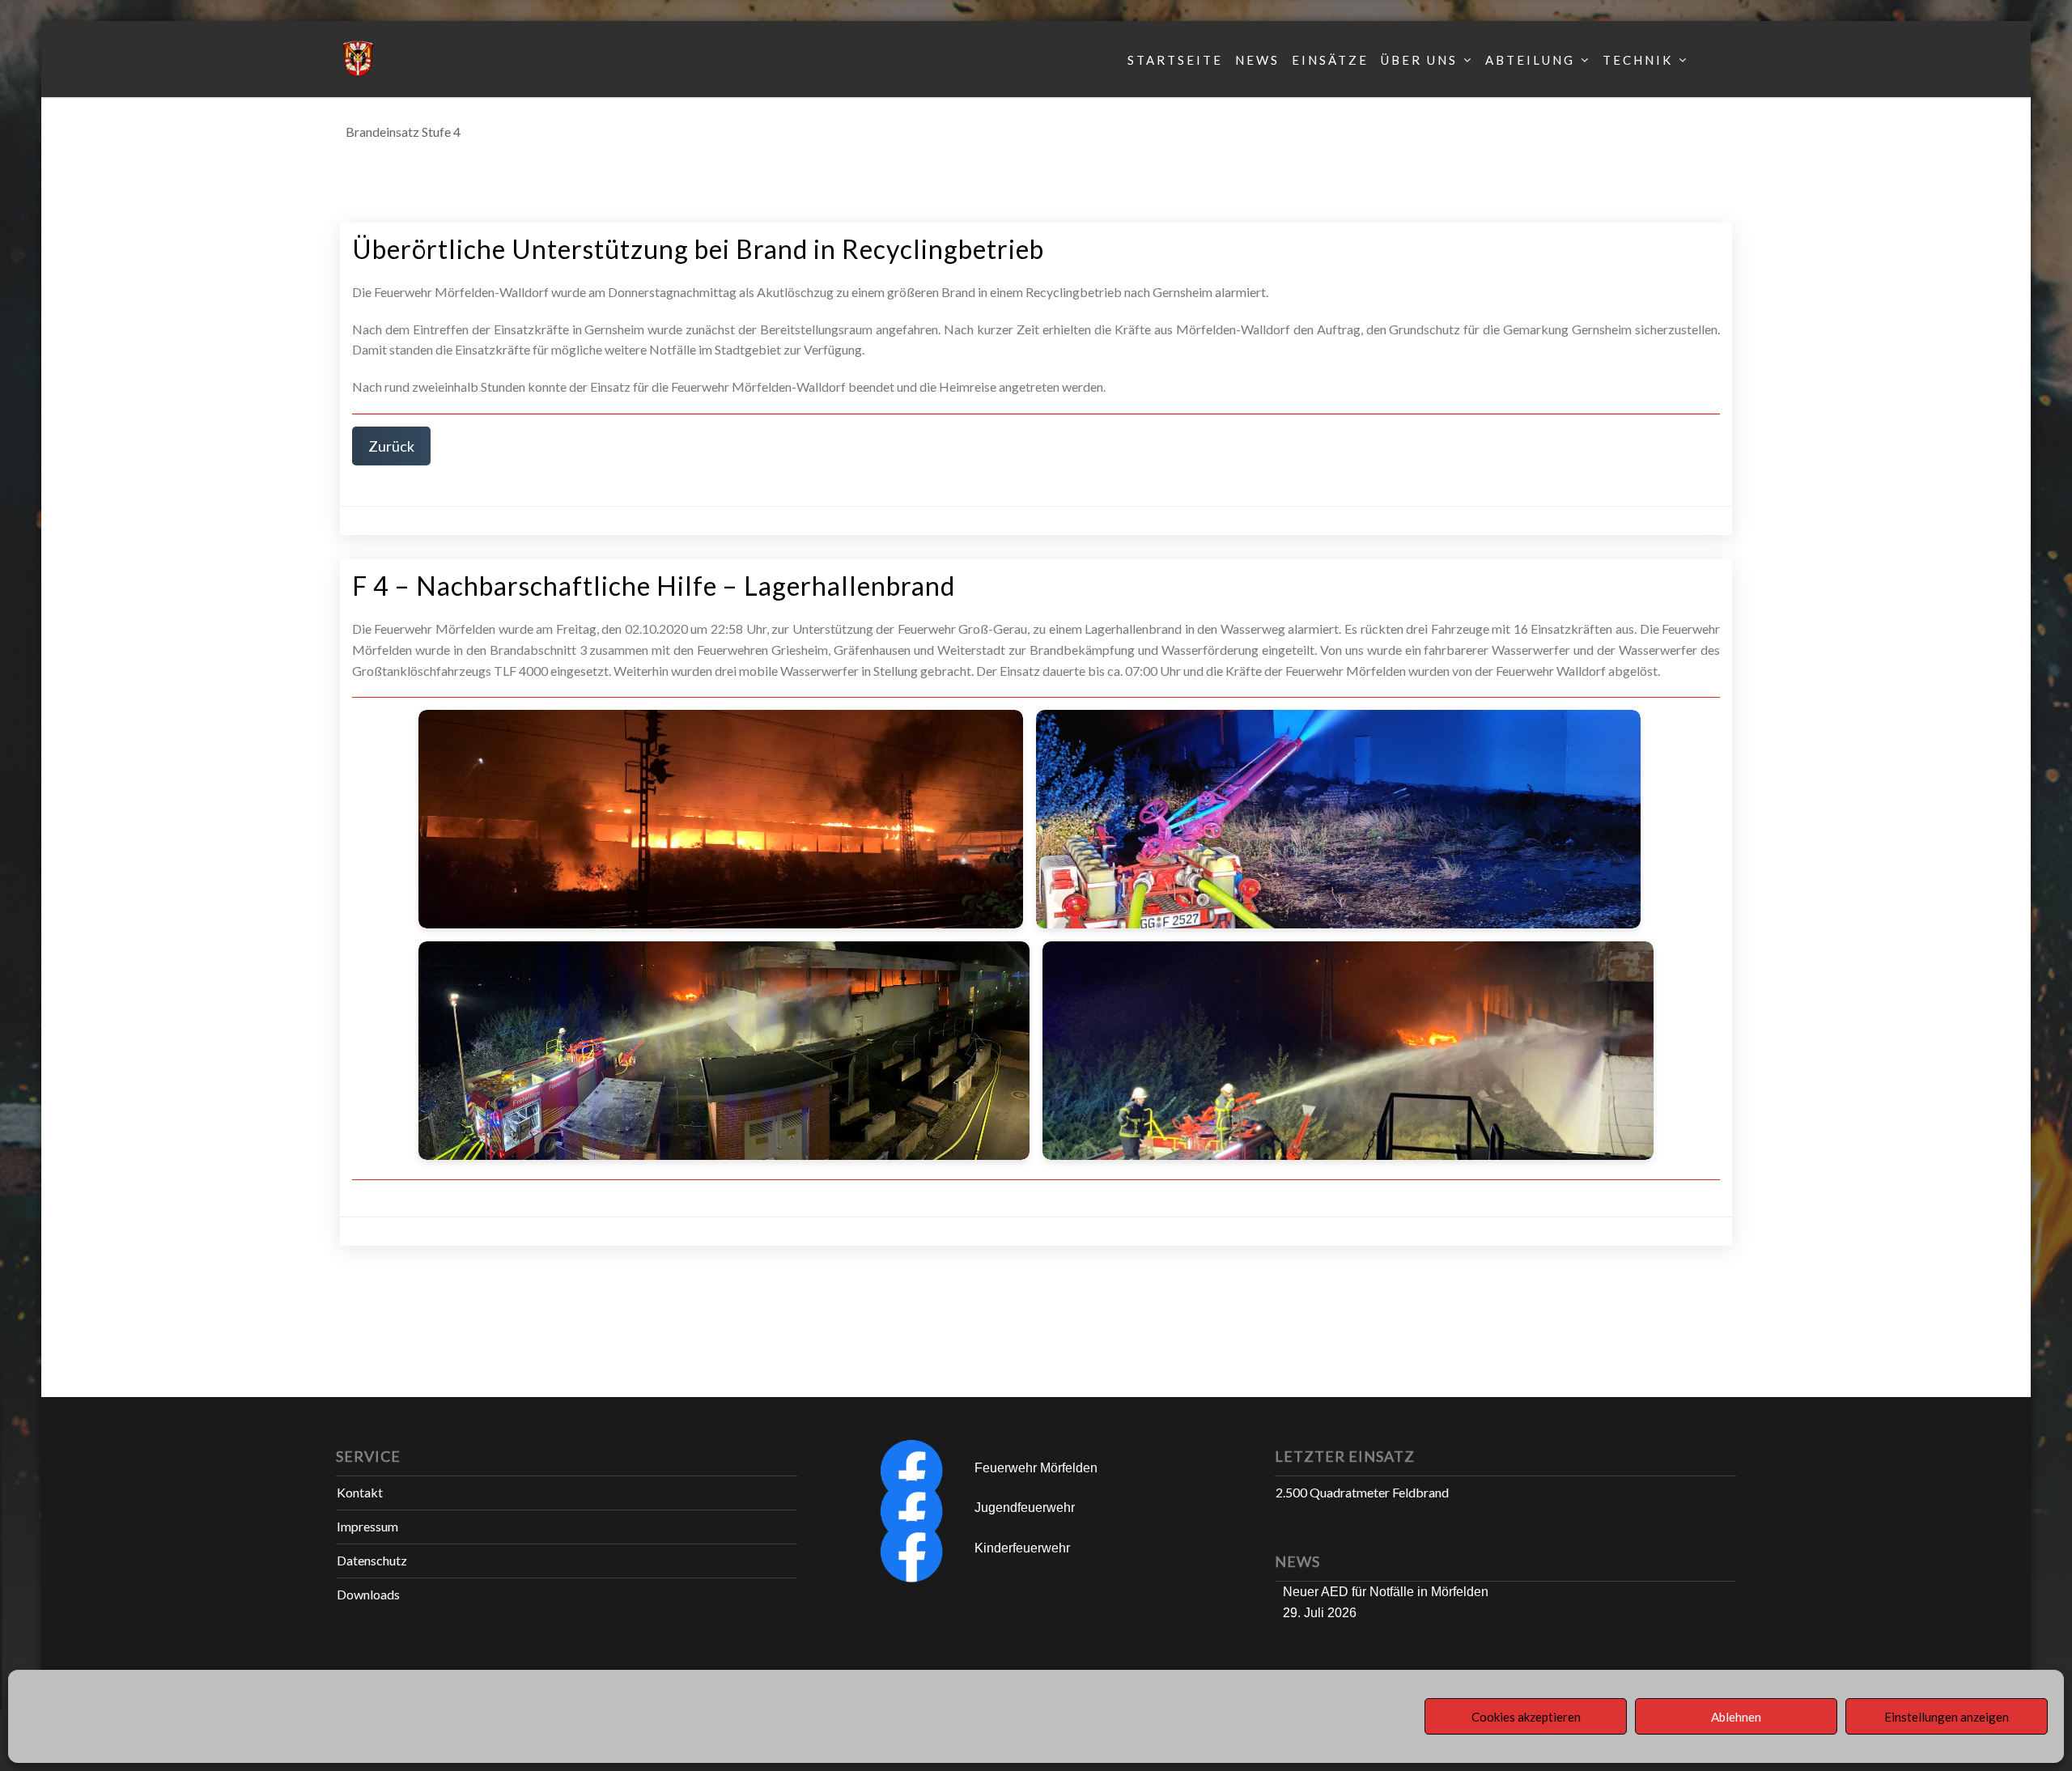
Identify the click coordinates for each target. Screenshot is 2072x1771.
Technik (1638, 60)
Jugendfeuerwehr (1025, 1508)
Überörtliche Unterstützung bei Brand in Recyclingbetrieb (698, 249)
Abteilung (1530, 60)
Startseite (1175, 60)
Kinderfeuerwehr (1022, 1548)
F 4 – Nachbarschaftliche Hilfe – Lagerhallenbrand (654, 586)
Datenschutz (372, 1560)
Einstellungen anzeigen (1947, 1717)
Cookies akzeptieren (1526, 1717)
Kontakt (360, 1492)
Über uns (1419, 60)
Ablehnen (1736, 1717)
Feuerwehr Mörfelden (1036, 1468)
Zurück (391, 446)
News (1257, 60)
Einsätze (1330, 60)
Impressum (367, 1526)
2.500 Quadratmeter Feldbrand (1362, 1492)
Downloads (368, 1594)
